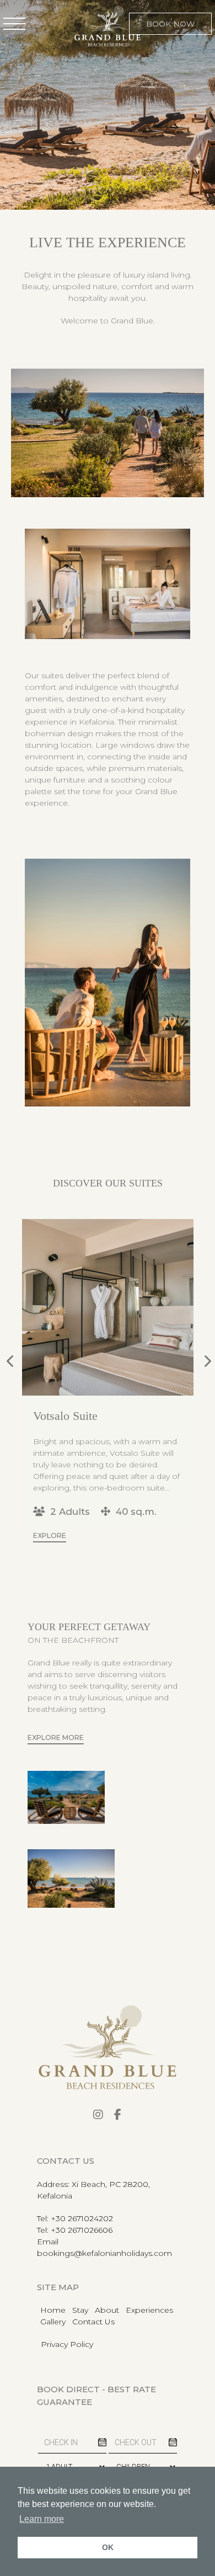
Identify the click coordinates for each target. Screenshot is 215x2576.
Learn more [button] (42, 2519)
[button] (14, 24)
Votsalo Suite (65, 1416)
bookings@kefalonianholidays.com (104, 2253)
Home (53, 2310)
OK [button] (108, 2547)
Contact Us (93, 2322)
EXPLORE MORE (56, 1737)
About (107, 2310)
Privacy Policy (67, 2344)
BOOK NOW (170, 24)
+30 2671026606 (82, 2230)
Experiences (149, 2310)
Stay (80, 2310)
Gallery (53, 2322)
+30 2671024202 (82, 2218)
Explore (50, 1547)
